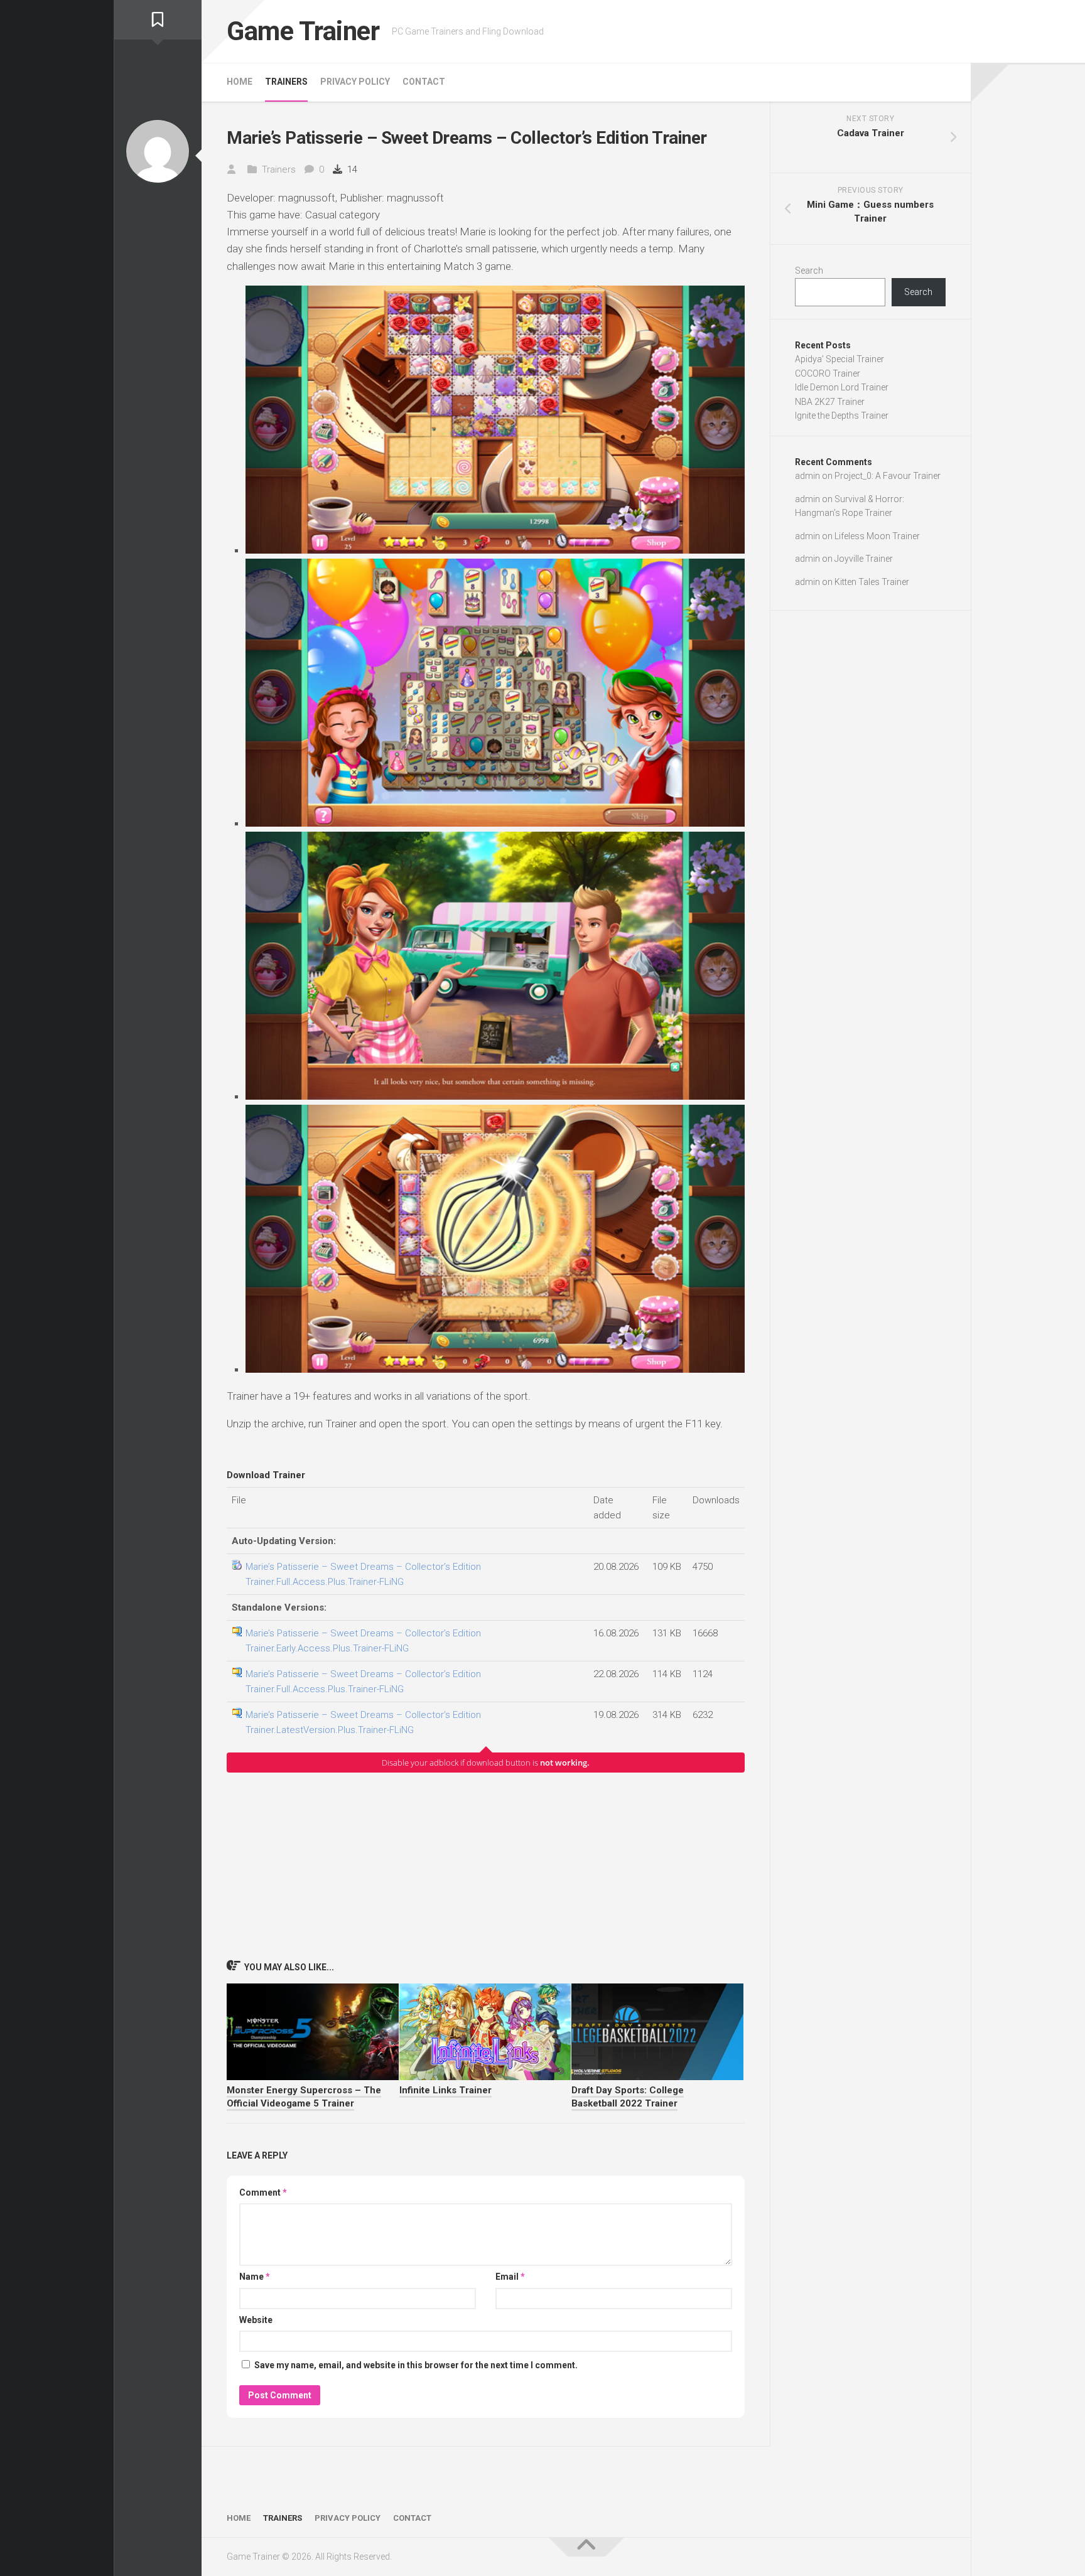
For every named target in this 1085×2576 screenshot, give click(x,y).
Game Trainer (303, 31)
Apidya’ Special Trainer (839, 359)
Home (240, 82)
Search (809, 271)
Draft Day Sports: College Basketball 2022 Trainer (628, 2097)
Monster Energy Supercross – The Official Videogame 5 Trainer (304, 2097)
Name (255, 2277)
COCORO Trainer (828, 373)
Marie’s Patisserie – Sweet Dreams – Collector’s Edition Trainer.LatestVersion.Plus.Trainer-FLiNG (363, 1722)
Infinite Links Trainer (445, 2090)
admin (807, 476)
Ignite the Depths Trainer (842, 416)
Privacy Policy (355, 82)
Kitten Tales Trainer (872, 582)
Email (510, 2277)
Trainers (286, 82)
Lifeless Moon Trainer (877, 536)
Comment (263, 2192)
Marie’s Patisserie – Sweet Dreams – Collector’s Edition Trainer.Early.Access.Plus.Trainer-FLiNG (363, 1641)
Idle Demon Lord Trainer (842, 387)
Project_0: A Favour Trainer (888, 476)
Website (256, 2320)
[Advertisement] (486, 1865)
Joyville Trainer (864, 559)
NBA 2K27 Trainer (830, 402)
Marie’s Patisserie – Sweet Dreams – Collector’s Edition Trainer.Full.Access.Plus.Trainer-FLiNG (363, 1574)
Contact (424, 82)
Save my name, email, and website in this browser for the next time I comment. (416, 2365)
